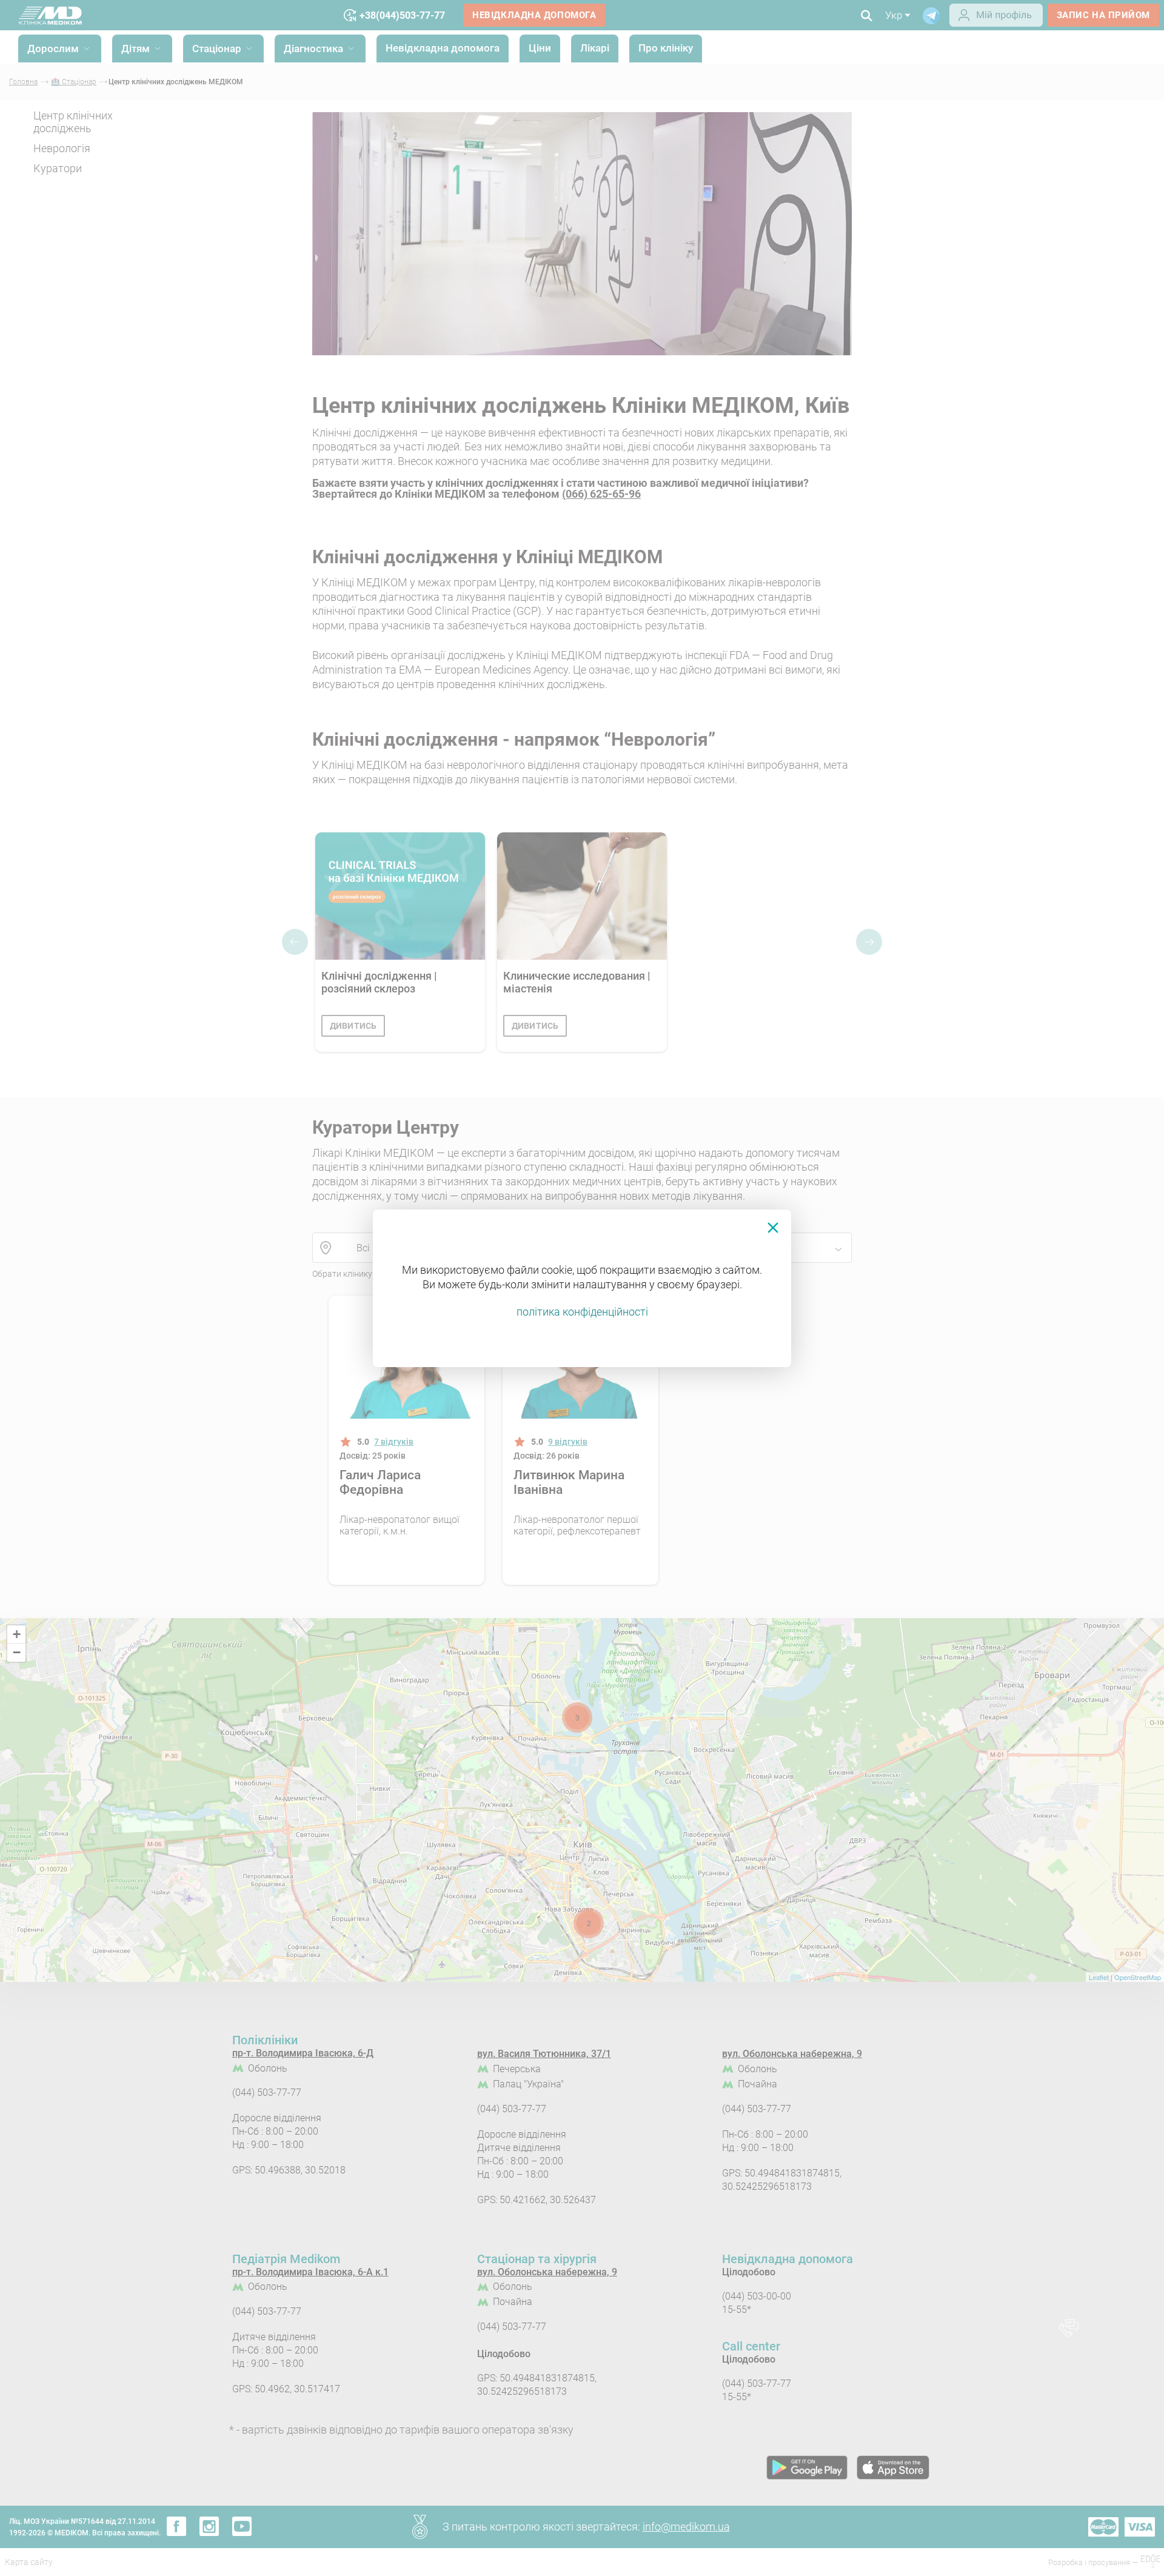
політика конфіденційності (582, 1312)
